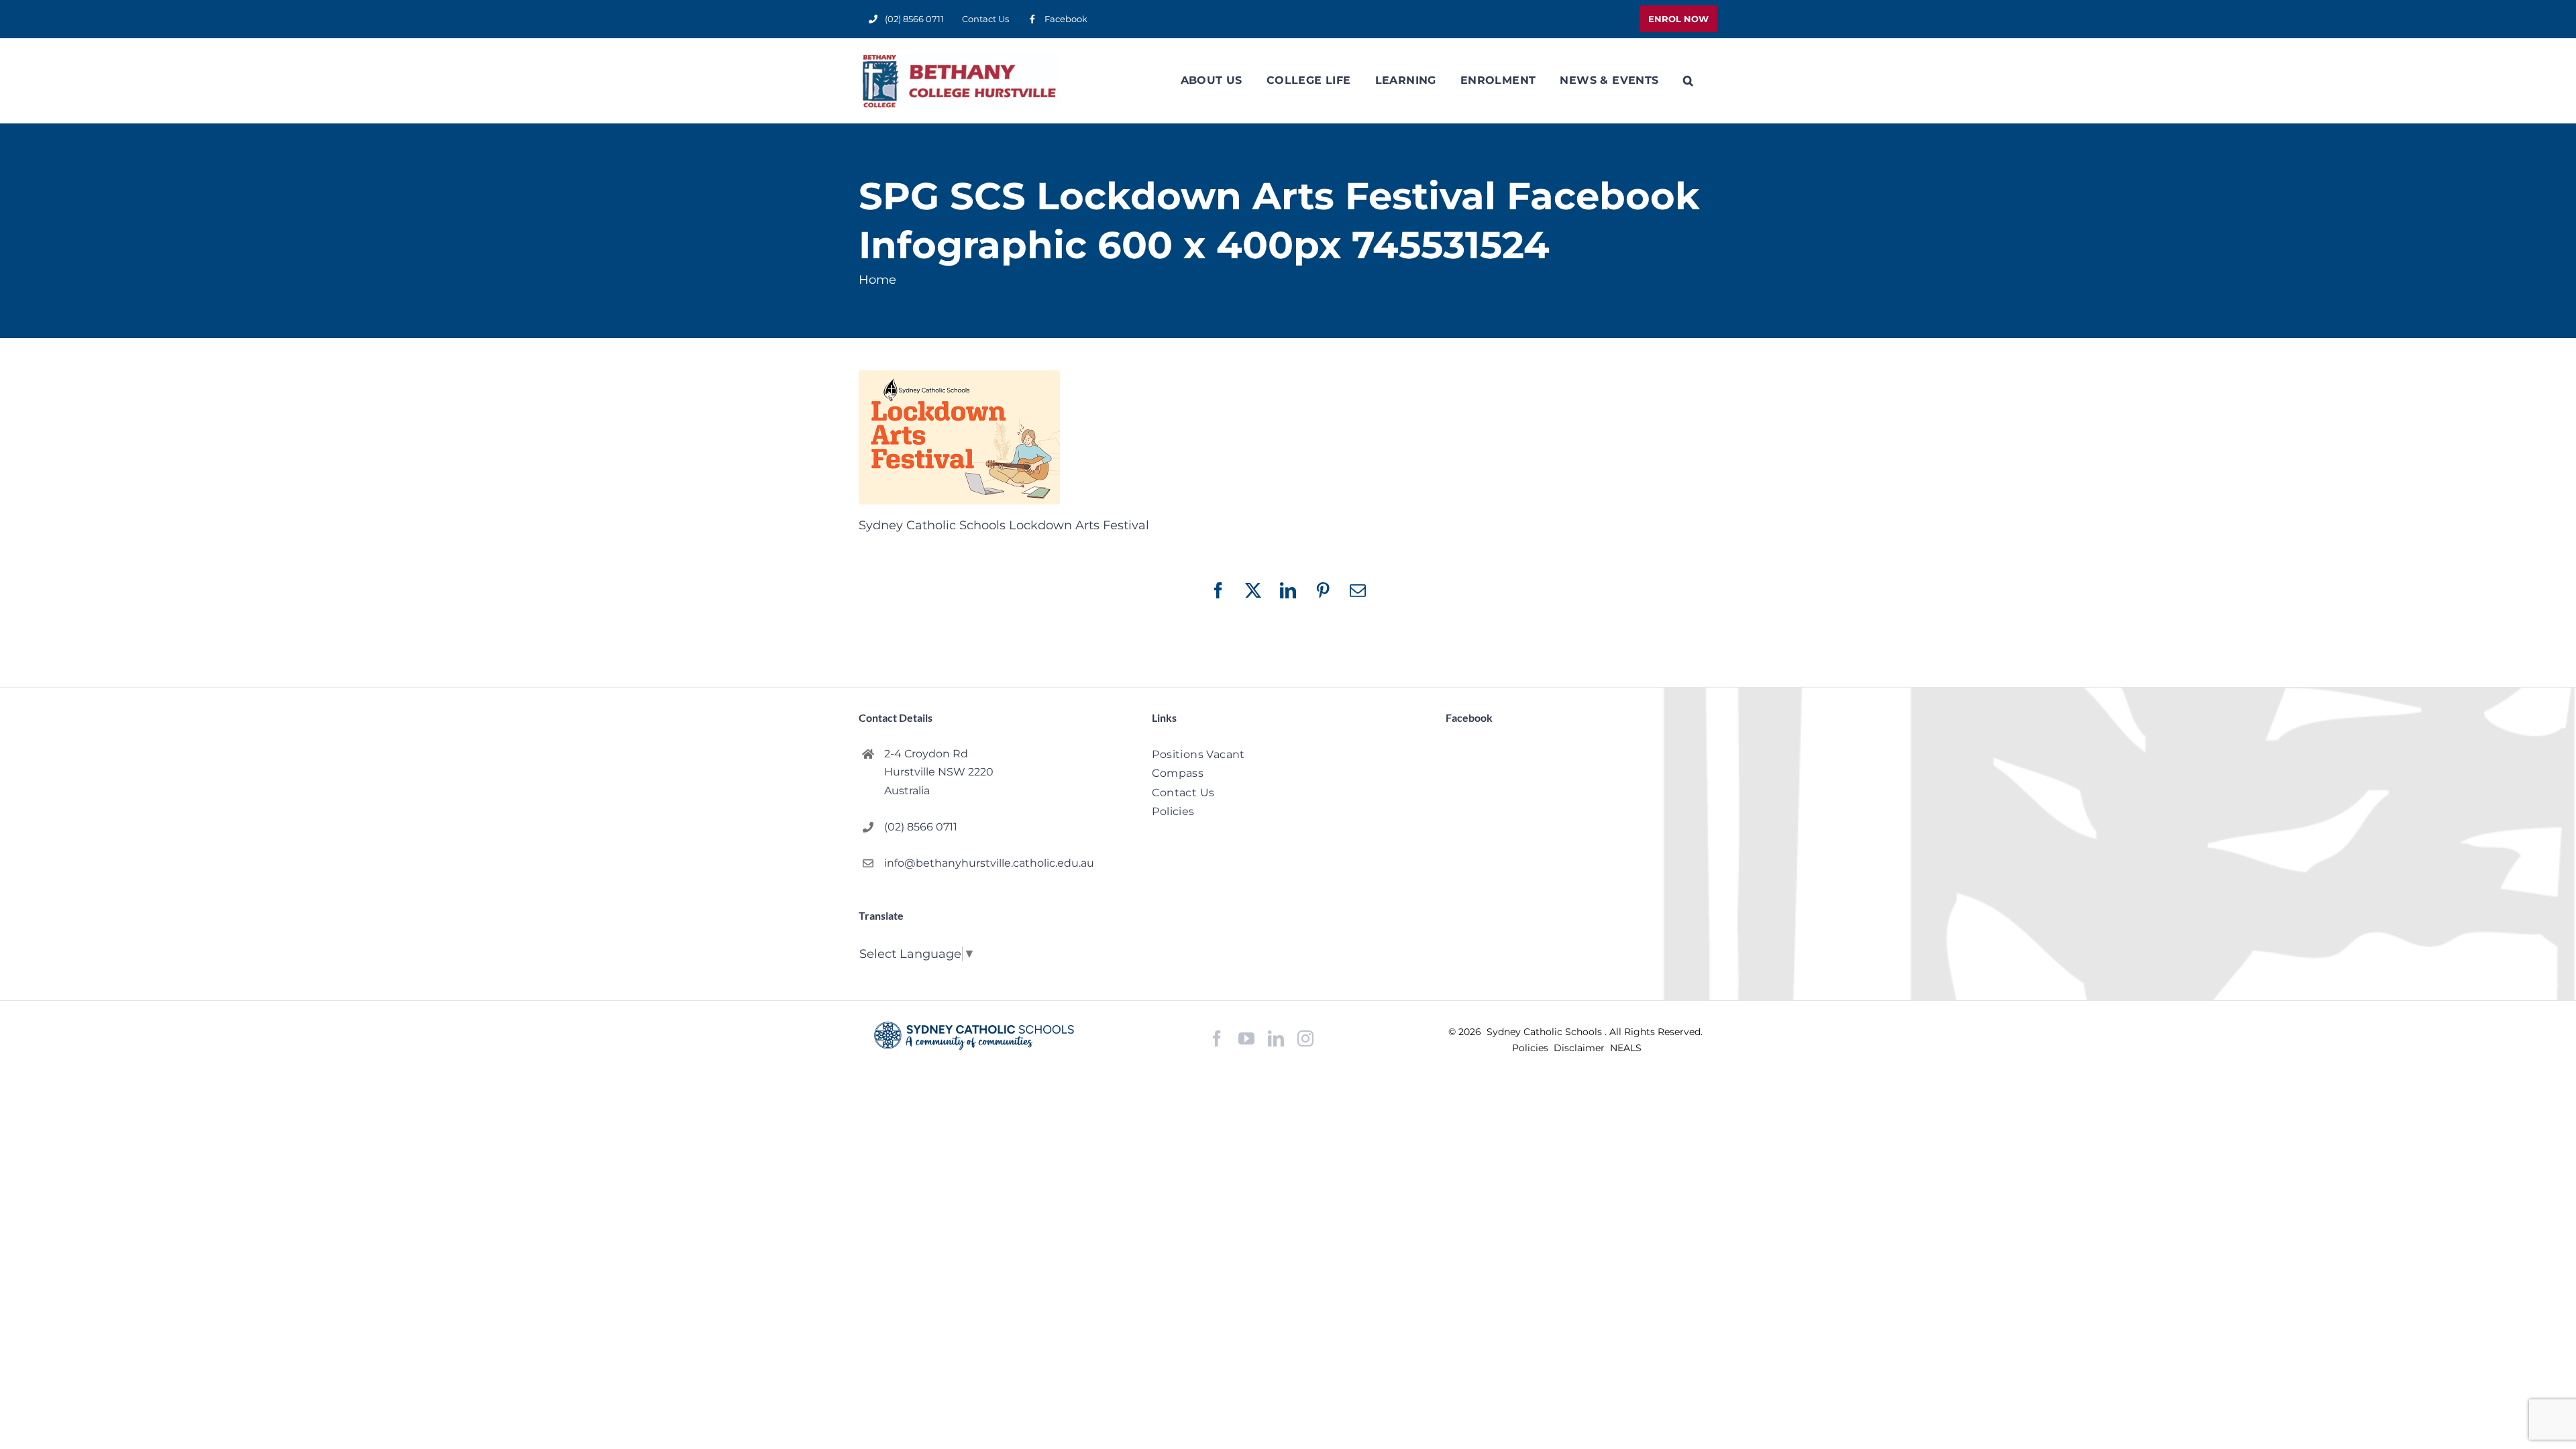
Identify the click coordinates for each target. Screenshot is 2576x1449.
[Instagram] (1305, 1038)
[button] (1688, 80)
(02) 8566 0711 (921, 827)
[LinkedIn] (1276, 1039)
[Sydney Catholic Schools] (974, 1036)
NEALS (1626, 1048)
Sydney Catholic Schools (1546, 1032)
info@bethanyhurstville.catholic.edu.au (989, 863)
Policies (1532, 1048)
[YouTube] (1246, 1039)
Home (877, 280)
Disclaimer (1580, 1048)
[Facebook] (1217, 1039)
